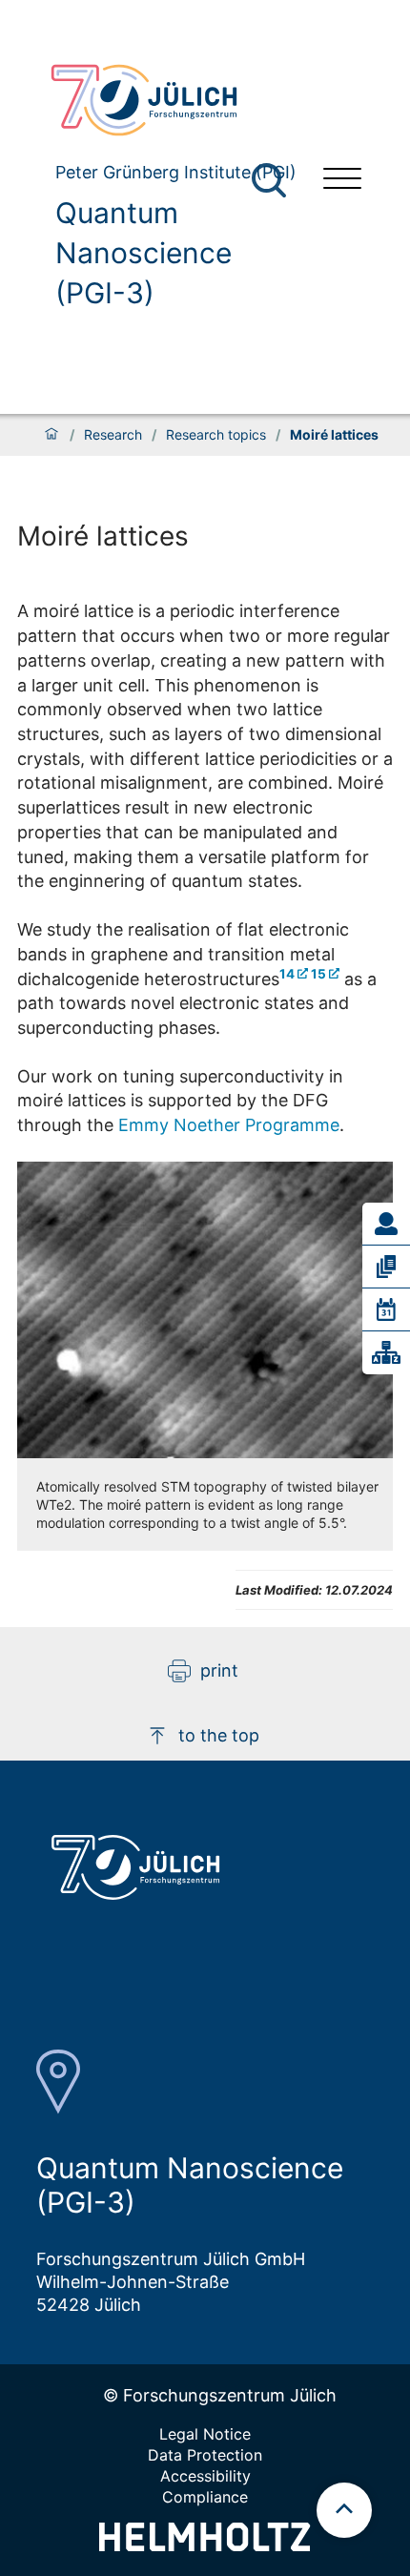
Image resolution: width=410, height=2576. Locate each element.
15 (318, 974)
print (219, 1670)
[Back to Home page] (172, 100)
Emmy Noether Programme (229, 1125)
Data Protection (205, 2455)
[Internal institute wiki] (386, 1352)
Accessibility (205, 2476)
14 (287, 974)
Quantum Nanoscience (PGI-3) (143, 253)
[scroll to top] (344, 2510)
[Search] (271, 181)
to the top (219, 1735)
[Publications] (386, 1267)
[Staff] (386, 1224)
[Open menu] (342, 181)
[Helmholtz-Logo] (205, 2545)
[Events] (386, 1309)
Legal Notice (205, 2434)
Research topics (216, 435)
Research (113, 435)
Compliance (205, 2497)
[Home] (51, 435)
